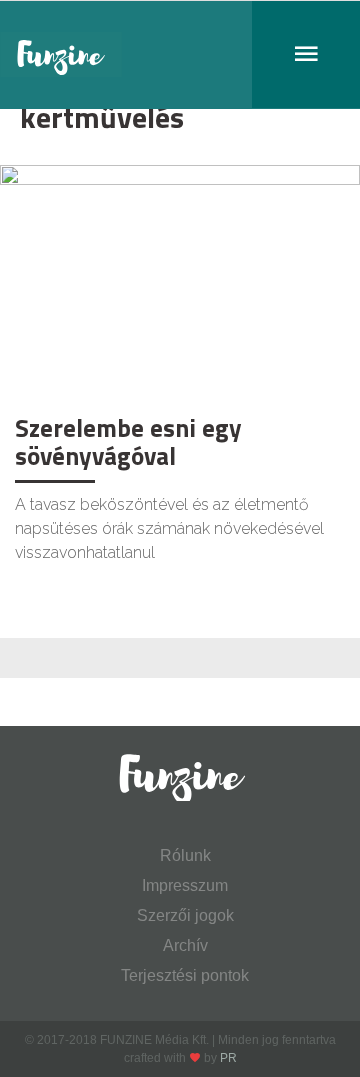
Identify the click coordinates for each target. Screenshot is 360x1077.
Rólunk (185, 855)
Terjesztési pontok (185, 975)
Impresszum (185, 885)
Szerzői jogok (185, 915)
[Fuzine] (180, 55)
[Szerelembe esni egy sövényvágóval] (180, 283)
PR (228, 1058)
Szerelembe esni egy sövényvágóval (128, 442)
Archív (185, 945)
